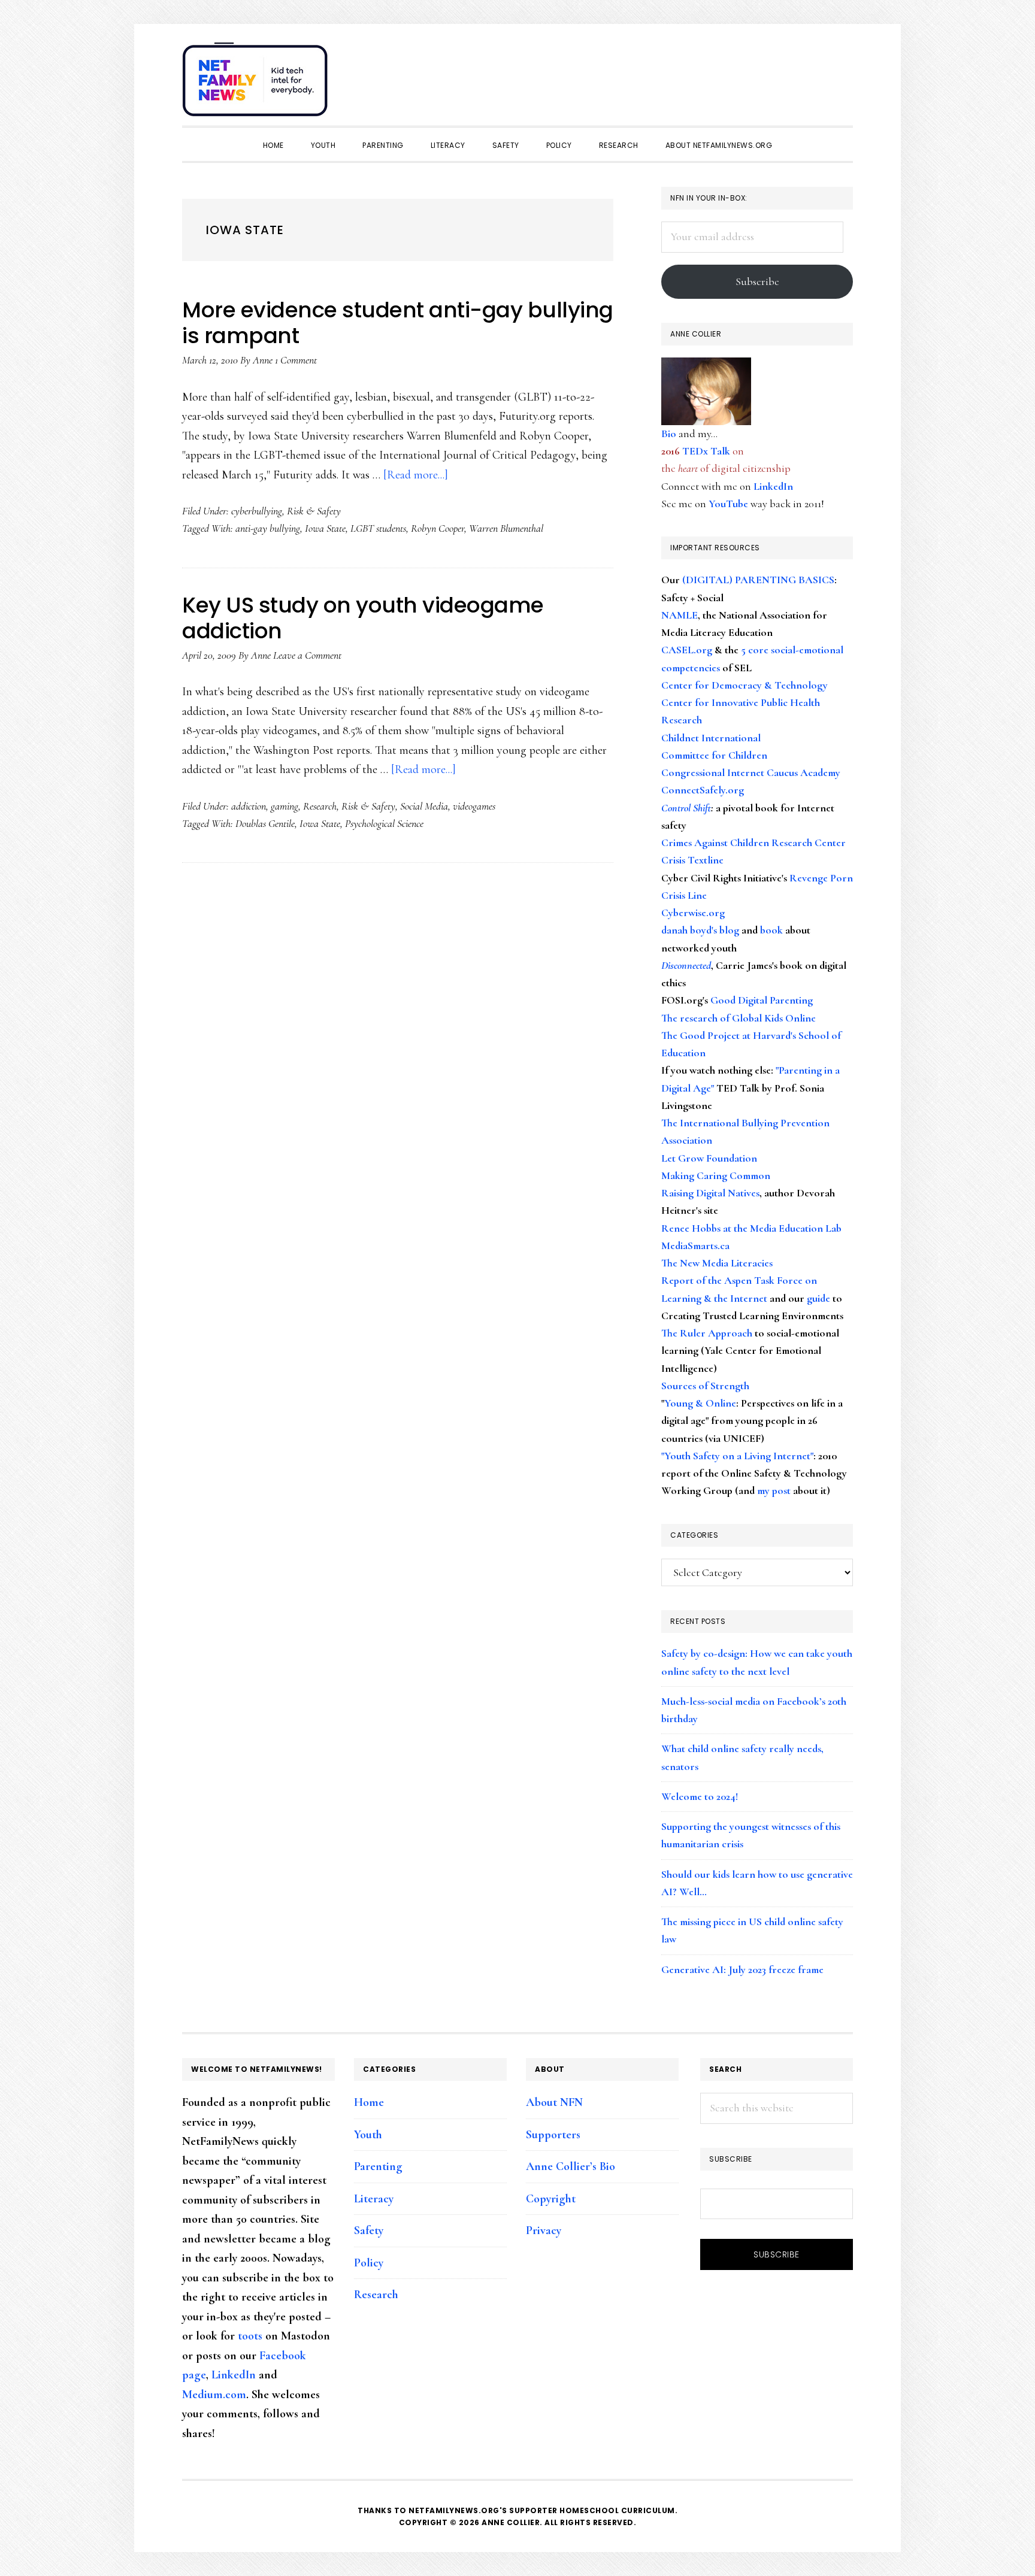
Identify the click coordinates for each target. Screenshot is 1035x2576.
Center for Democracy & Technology (745, 685)
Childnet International (711, 738)
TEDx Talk (706, 451)
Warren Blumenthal (506, 528)
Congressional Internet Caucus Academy (751, 772)
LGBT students (378, 528)
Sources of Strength (705, 1386)
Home (369, 2102)
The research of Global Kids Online (739, 1018)
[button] (841, 73)
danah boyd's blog (700, 930)
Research (320, 806)
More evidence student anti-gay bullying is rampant (398, 323)
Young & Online (700, 1403)
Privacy (544, 2230)
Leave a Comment (307, 655)
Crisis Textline (692, 860)
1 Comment (296, 360)
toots (250, 2336)
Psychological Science (384, 823)
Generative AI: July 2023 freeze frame (742, 1969)
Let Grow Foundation (709, 1158)
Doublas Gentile (265, 823)
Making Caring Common (716, 1175)
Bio (669, 434)
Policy (369, 2263)
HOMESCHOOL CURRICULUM (617, 2510)
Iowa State (325, 528)
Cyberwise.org (693, 913)
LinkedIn (773, 486)
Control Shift (686, 808)
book (771, 930)
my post (774, 1490)
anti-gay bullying (268, 528)
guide (818, 1298)
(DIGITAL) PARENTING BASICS (758, 580)
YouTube (728, 504)
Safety (369, 2230)
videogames (474, 806)
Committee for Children (714, 755)
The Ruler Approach (707, 1333)
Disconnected (686, 965)
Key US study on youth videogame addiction (363, 618)
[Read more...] (416, 475)
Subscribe (757, 281)
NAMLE (680, 615)
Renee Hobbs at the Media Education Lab (751, 1228)
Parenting (378, 2166)
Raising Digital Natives (710, 1193)
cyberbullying (257, 511)
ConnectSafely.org (703, 790)
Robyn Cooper (438, 528)
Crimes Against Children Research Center (753, 842)
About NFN (554, 2102)
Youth (368, 2135)
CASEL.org (687, 650)
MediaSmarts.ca (695, 1245)
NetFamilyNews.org (257, 84)
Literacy (374, 2199)
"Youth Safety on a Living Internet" (737, 1456)
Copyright (551, 2199)
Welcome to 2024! (700, 1796)
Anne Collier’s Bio (571, 2166)
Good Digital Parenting (762, 1000)
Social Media (424, 806)
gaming (285, 806)
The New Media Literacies (717, 1263)
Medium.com (214, 2395)
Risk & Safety (314, 511)
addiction (249, 806)
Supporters (553, 2135)
